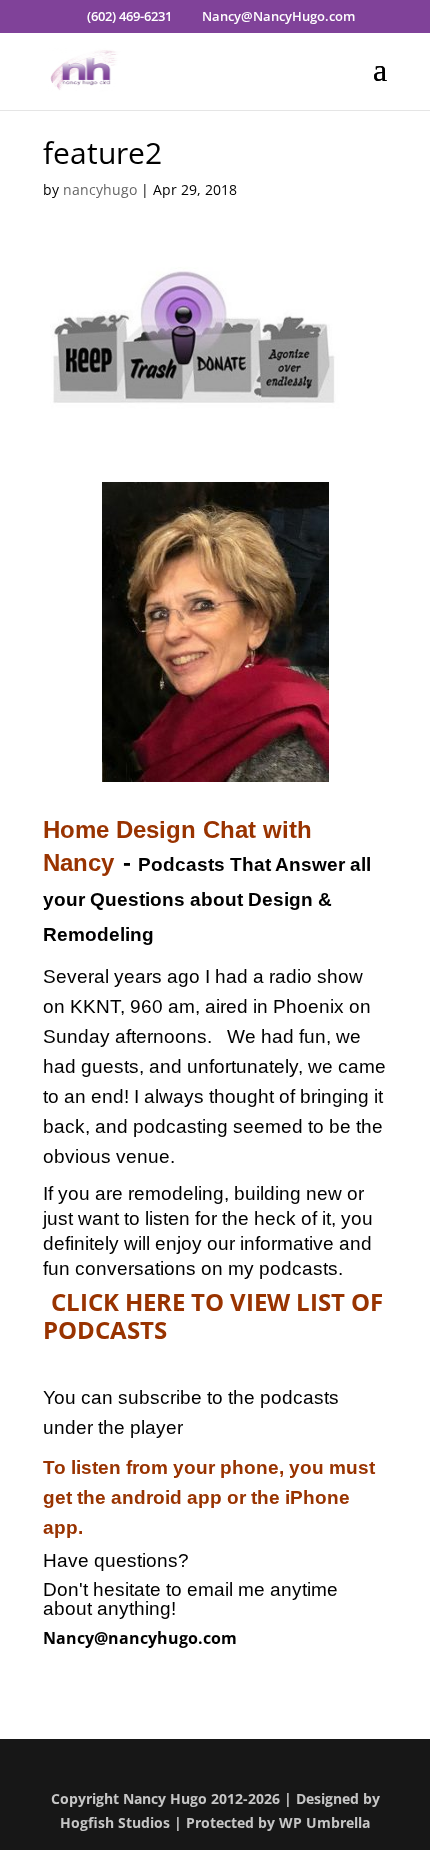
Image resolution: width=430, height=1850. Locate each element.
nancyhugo (100, 189)
